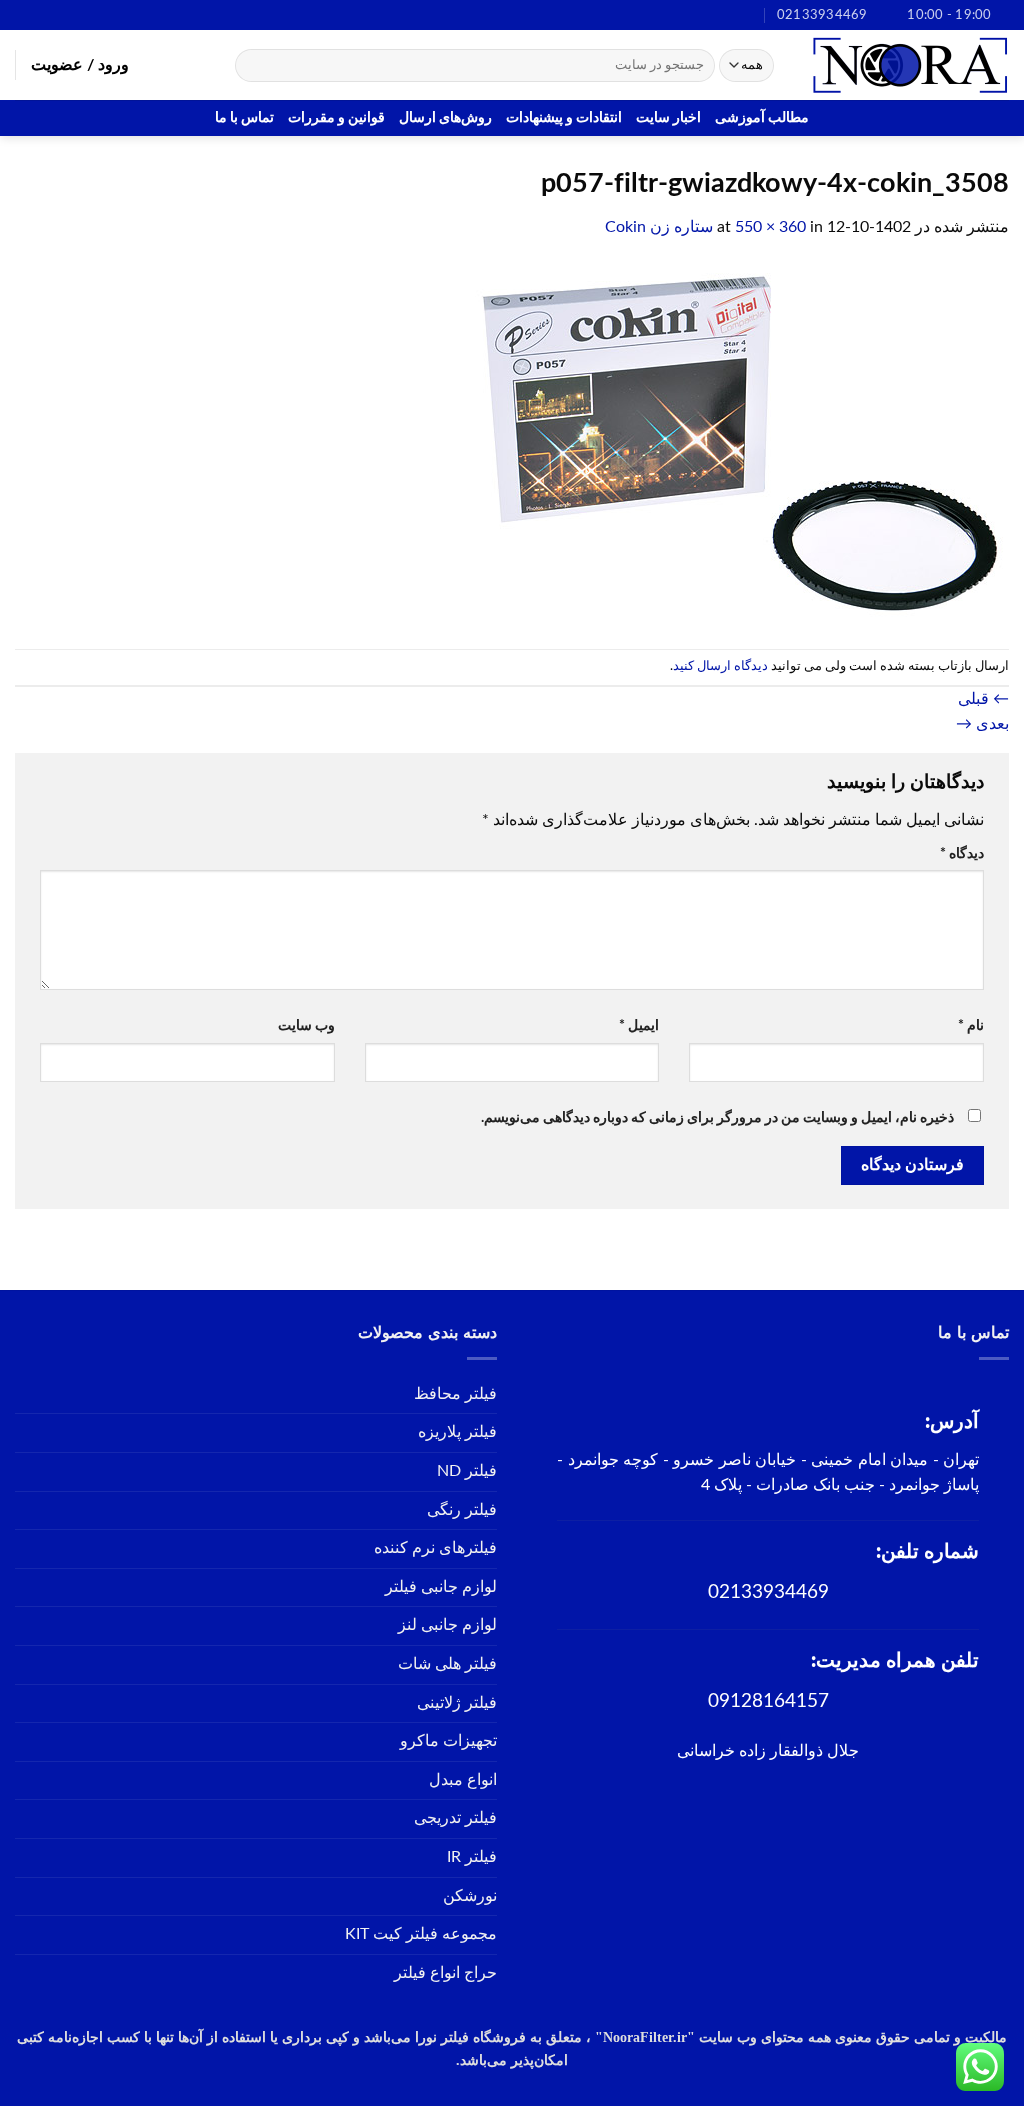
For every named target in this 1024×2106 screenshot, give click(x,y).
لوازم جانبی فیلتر (441, 1587)
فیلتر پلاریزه (457, 1432)
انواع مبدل (463, 1780)
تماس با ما (244, 117)
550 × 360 (770, 227)
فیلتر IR (472, 1857)
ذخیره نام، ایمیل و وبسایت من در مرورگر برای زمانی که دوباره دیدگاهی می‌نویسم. (717, 1117)
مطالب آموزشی (762, 117)
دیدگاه (962, 853)
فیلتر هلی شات (447, 1664)
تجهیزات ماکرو (448, 1741)
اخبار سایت (668, 117)
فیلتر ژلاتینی (457, 1703)
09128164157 (768, 1701)
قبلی (983, 699)
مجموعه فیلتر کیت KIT (421, 1934)
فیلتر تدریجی (455, 1818)
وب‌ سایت (306, 1025)
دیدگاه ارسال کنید (720, 666)
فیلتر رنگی (462, 1510)
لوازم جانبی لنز (447, 1625)
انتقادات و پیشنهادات (564, 117)
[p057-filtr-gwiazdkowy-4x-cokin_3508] (734, 444)
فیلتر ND (467, 1471)
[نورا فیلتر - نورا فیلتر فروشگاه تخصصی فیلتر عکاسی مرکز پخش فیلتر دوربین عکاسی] (909, 65)
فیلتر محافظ (455, 1394)
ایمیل (639, 1025)
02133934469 (768, 1592)
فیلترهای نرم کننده (435, 1548)
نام (971, 1025)
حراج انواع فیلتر (445, 1973)
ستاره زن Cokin (659, 227)
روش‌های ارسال (445, 117)
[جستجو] (253, 66)
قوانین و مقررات (336, 117)
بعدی (982, 724)
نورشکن (470, 1896)
